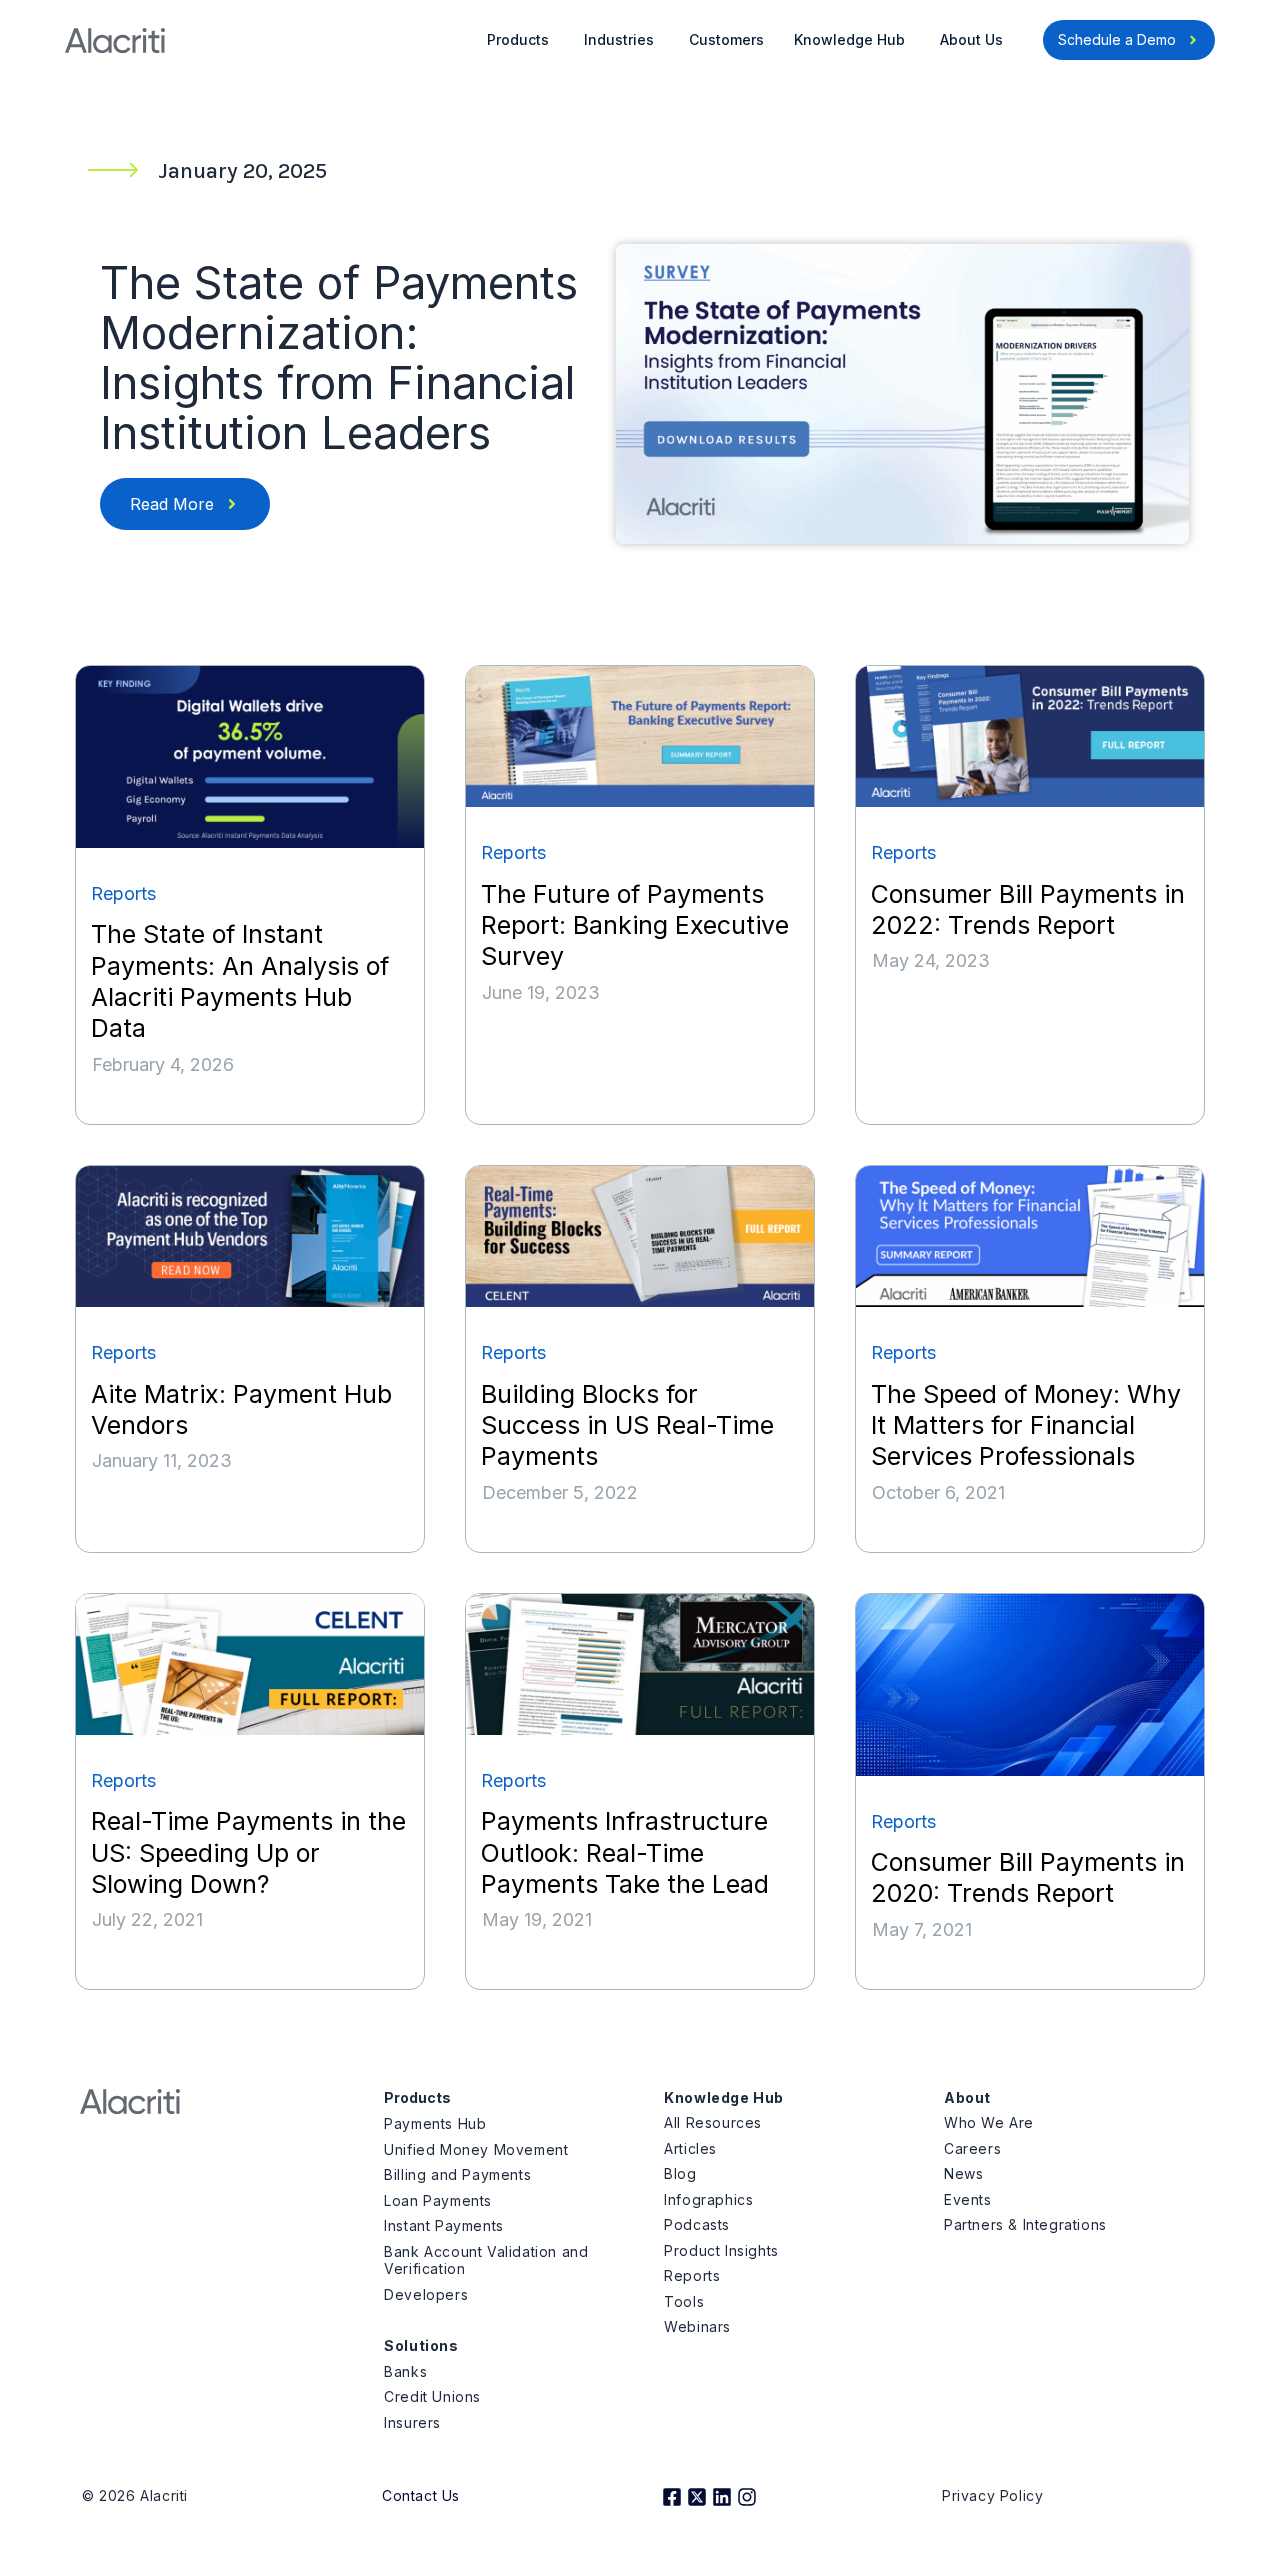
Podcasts (697, 2224)
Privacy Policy (992, 2495)
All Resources (713, 2122)
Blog (680, 2173)
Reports (692, 2275)
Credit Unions (432, 2396)
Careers (972, 2148)
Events (968, 2199)
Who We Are (989, 2122)
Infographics (708, 2199)
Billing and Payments (457, 2174)
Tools (684, 2301)
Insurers (412, 2422)
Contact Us (421, 2495)
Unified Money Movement (476, 2149)
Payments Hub (435, 2123)
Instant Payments (444, 2225)
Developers (426, 2294)
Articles (690, 2148)
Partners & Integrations (1025, 2224)
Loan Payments (438, 2200)
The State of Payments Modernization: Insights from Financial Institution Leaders (339, 357)
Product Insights (721, 2250)
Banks (405, 2371)
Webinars (697, 2326)
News (963, 2173)
